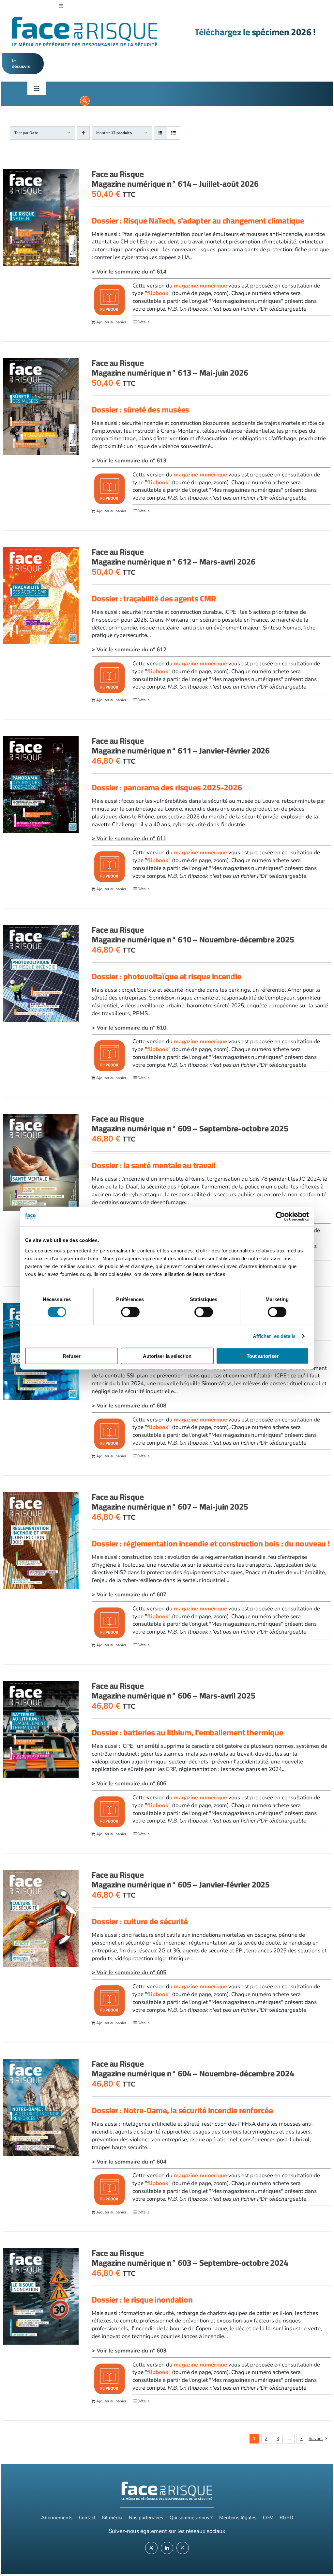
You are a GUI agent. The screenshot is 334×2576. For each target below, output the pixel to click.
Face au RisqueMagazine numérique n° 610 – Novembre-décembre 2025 (193, 934)
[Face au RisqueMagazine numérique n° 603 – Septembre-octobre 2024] (41, 2297)
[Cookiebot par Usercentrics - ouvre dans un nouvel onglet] (280, 1217)
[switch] (130, 1312)
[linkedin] (167, 2548)
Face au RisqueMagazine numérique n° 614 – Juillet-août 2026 (175, 179)
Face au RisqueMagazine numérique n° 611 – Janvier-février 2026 (181, 745)
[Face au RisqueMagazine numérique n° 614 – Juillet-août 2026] (41, 217)
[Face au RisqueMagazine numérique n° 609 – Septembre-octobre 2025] (41, 1162)
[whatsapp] (183, 2548)
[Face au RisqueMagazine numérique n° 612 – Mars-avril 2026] (41, 595)
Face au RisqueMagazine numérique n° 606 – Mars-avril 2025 (174, 1691)
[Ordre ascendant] (83, 133)
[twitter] (151, 2548)
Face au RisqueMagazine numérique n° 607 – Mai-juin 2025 (170, 1502)
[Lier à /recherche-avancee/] (85, 101)
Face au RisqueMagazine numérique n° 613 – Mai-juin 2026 (170, 368)
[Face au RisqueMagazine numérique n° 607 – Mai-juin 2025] (41, 1540)
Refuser (72, 1356)
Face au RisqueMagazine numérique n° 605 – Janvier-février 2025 (181, 1879)
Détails (144, 322)
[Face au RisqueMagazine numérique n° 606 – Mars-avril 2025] (41, 1729)
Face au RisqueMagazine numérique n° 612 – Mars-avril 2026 (174, 557)
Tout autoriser (263, 1356)
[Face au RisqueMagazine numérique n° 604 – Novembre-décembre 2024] (41, 2107)
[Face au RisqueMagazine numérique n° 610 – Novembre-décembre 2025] (41, 973)
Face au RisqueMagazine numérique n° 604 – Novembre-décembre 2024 (193, 2068)
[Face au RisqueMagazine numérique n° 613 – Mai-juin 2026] (41, 406)
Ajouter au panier (111, 322)
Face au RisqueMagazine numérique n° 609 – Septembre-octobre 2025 (190, 1123)
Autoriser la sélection (167, 1356)
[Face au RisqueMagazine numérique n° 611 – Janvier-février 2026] (41, 784)
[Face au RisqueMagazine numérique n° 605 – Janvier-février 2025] (41, 1918)
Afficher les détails (274, 1336)
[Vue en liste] (173, 133)
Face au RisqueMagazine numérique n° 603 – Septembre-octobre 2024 (190, 2258)
